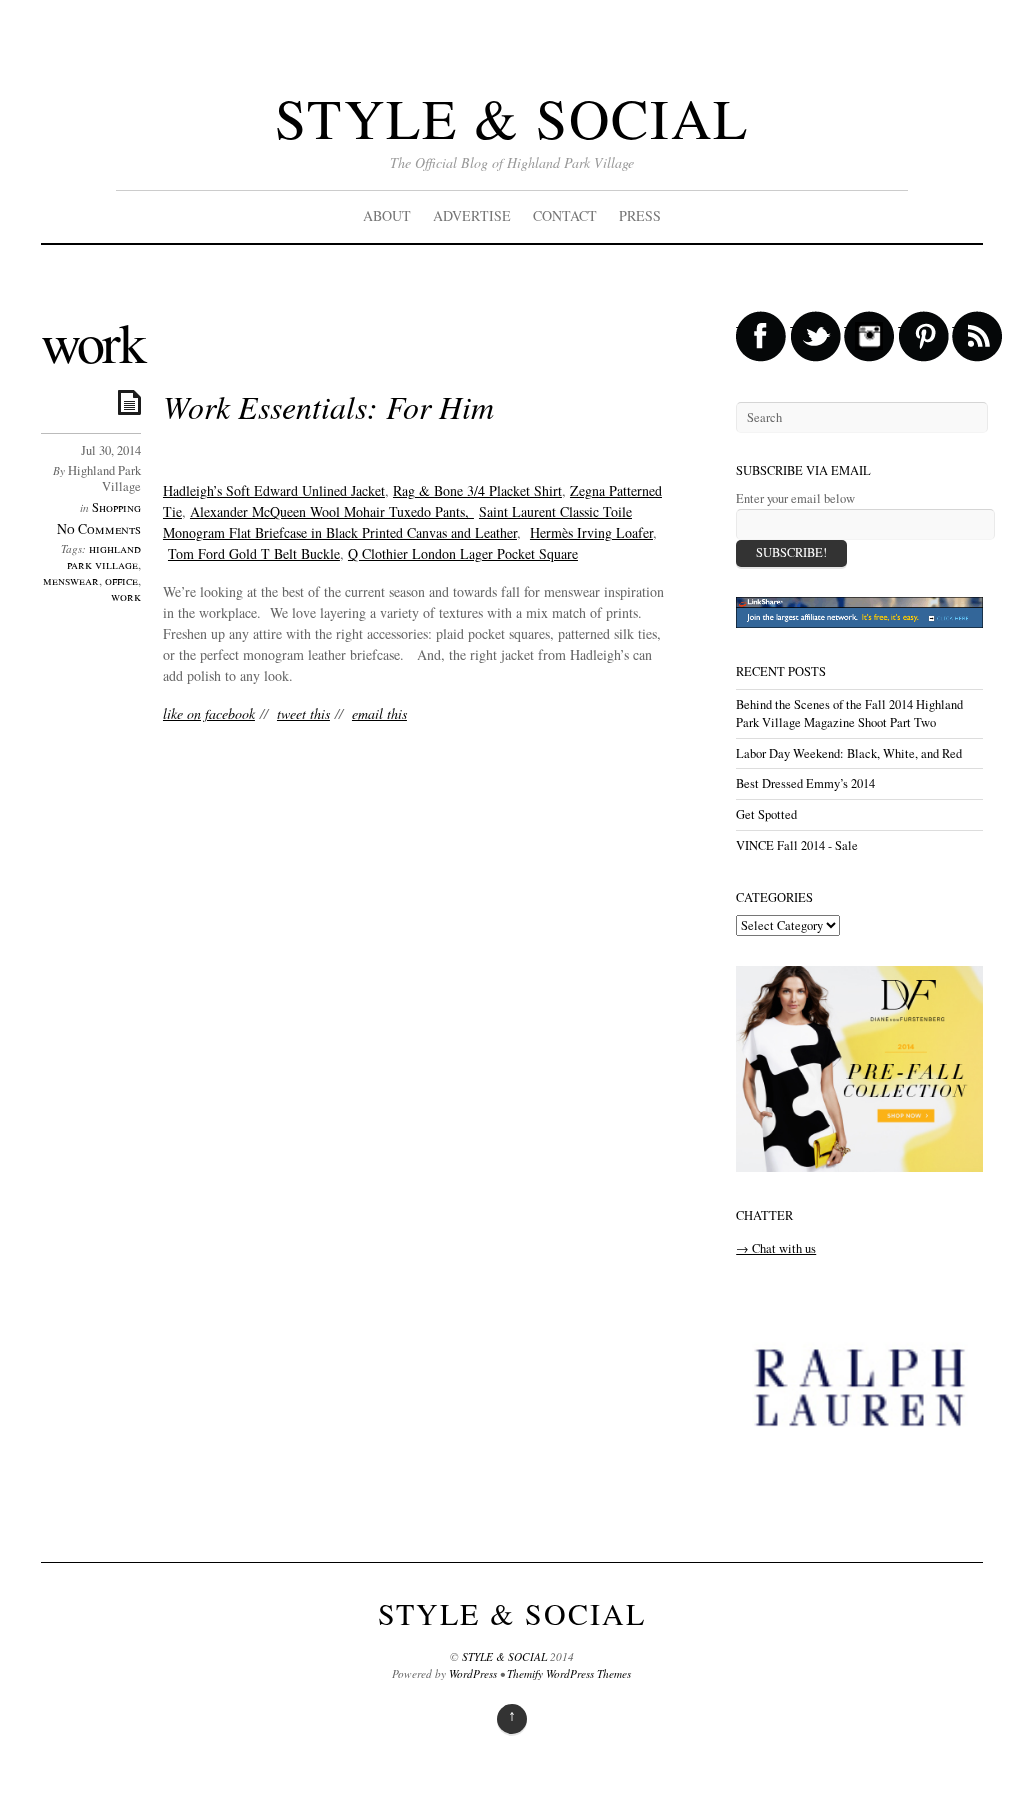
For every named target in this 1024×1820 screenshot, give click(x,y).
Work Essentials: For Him (328, 406)
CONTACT (565, 215)
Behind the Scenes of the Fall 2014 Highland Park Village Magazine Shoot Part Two (849, 713)
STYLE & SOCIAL (512, 117)
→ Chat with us (776, 1248)
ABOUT (387, 215)
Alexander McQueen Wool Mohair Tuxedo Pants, (332, 511)
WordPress (473, 1673)
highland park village (104, 556)
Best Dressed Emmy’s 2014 (805, 783)
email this (379, 713)
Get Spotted (766, 814)
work (126, 596)
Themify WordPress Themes (569, 1673)
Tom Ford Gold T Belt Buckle (254, 553)
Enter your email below (795, 498)
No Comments (99, 528)
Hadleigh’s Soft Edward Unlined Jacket (274, 490)
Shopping (116, 507)
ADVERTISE (472, 215)
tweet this (303, 713)
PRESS (640, 215)
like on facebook (209, 713)
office (121, 580)
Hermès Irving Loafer (591, 532)
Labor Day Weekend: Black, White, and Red (849, 753)
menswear (71, 580)
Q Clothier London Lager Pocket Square (463, 553)
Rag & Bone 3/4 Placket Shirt (477, 490)
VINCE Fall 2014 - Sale (797, 845)
